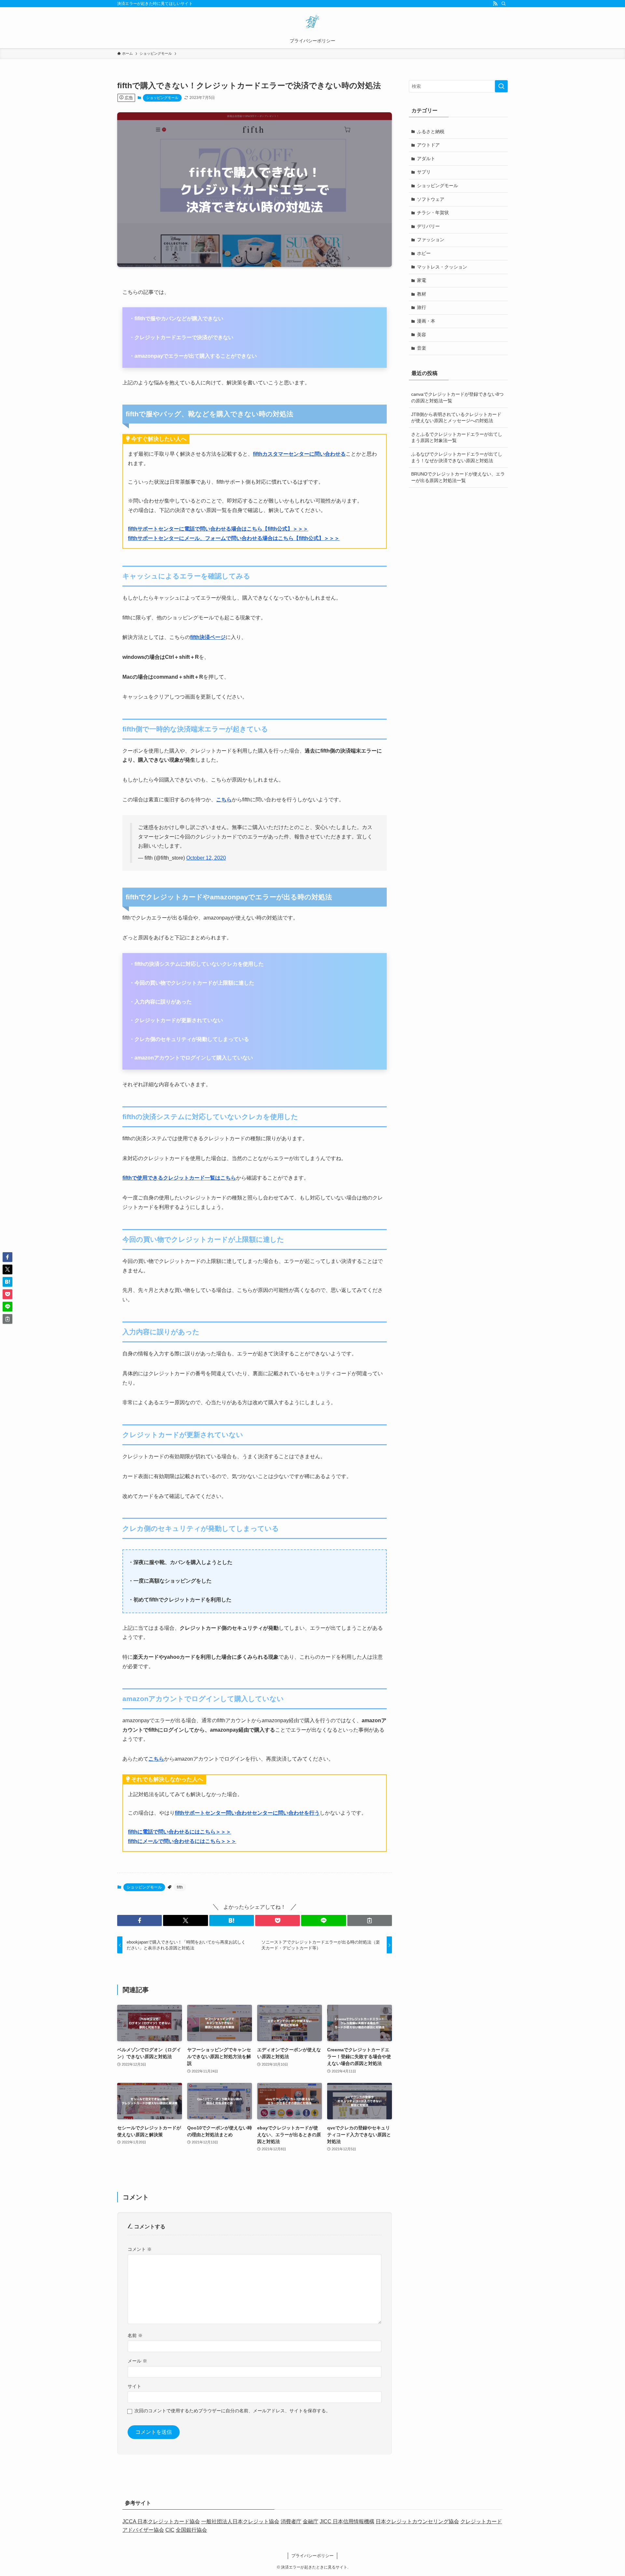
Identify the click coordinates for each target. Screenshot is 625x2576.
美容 (422, 335)
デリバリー (428, 226)
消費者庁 (291, 2521)
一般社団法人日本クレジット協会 (240, 2521)
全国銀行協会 (191, 2530)
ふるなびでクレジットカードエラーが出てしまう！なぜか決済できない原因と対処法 (457, 457)
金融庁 (311, 2521)
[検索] (504, 4)
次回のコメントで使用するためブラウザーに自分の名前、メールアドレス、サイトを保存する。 (232, 2411)
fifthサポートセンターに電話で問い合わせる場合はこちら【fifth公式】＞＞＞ (218, 529)
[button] (139, 1920)
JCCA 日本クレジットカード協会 (161, 2521)
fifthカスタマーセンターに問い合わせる (299, 454)
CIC (170, 2530)
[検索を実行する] (501, 86)
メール (137, 2361)
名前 (135, 2335)
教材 (422, 294)
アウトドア (428, 145)
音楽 (422, 348)
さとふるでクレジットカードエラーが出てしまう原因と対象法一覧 (457, 437)
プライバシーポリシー (312, 2556)
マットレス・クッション (442, 267)
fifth (180, 1887)
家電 (422, 280)
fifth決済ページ (208, 637)
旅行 (422, 307)
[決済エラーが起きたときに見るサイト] (312, 21)
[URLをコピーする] (370, 1920)
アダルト (426, 159)
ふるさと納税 (431, 132)
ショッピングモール (162, 98)
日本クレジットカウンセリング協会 (417, 2521)
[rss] (495, 4)
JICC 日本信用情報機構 (347, 2521)
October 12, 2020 (206, 858)
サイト (134, 2386)
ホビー (424, 253)
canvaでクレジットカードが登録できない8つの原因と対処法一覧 (457, 397)
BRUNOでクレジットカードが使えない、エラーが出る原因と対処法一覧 (458, 477)
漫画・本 (426, 321)
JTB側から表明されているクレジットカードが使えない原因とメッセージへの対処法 (456, 418)
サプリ (424, 172)
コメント (140, 2249)
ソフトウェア (431, 199)
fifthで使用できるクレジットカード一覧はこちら (179, 1178)
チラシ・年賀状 (433, 213)
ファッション (431, 240)
